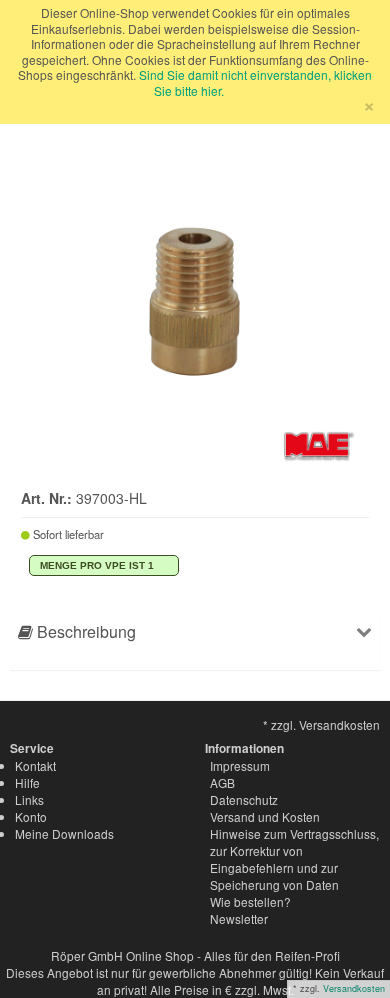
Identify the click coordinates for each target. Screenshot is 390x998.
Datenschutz (244, 799)
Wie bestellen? (250, 901)
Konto (31, 816)
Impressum (240, 765)
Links (29, 799)
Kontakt (35, 765)
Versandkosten (354, 988)
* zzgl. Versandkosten (321, 724)
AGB (222, 782)
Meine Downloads (64, 833)
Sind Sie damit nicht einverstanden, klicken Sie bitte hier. (255, 82)
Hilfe (27, 782)
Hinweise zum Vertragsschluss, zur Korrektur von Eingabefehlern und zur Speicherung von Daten (294, 859)
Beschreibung (84, 631)
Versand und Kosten (265, 816)
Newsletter (239, 918)
